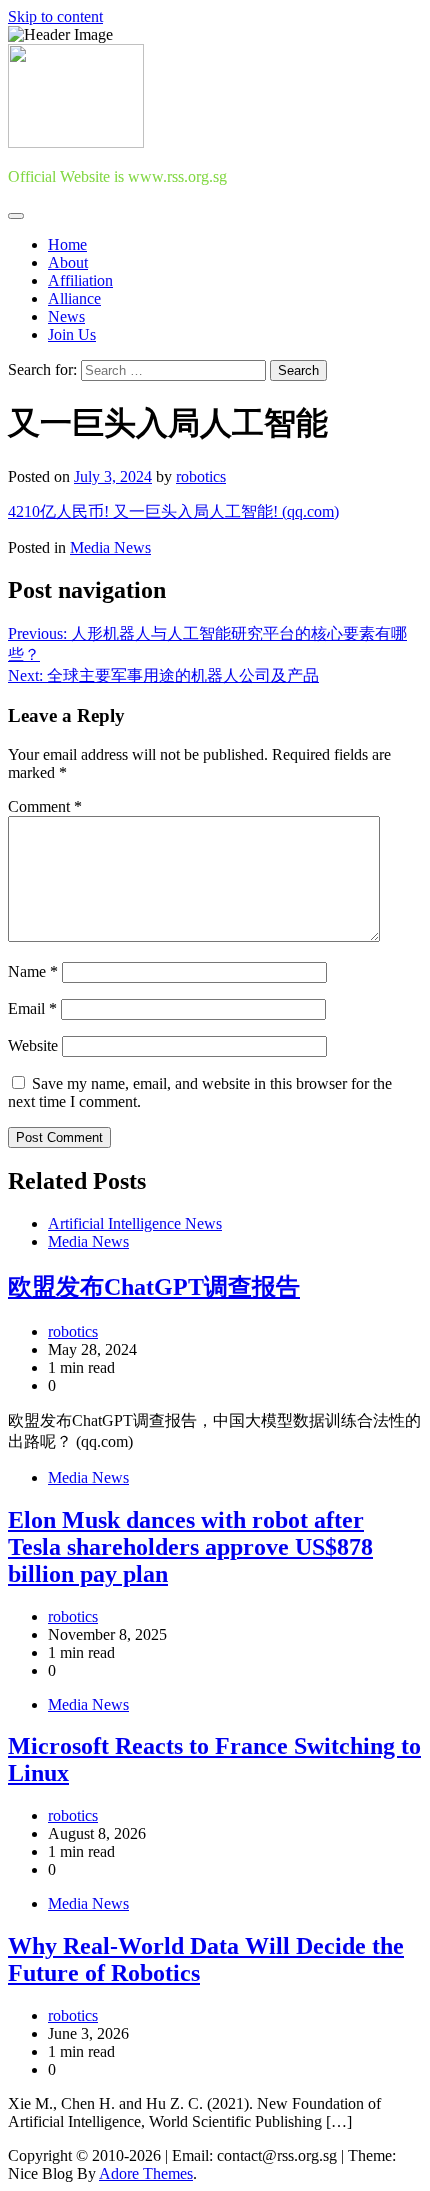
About (68, 262)
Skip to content (55, 16)
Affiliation (80, 280)
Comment (45, 806)
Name (33, 971)
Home (67, 244)
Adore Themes (146, 2173)
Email (32, 1008)
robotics (201, 476)
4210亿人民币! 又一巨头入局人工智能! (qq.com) (173, 511)
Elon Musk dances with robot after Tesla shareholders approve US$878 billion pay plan (190, 1547)
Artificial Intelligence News (135, 1223)
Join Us (72, 334)
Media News (110, 547)
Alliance (74, 298)
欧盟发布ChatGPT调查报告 (154, 1287)
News (66, 316)
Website (33, 1045)
